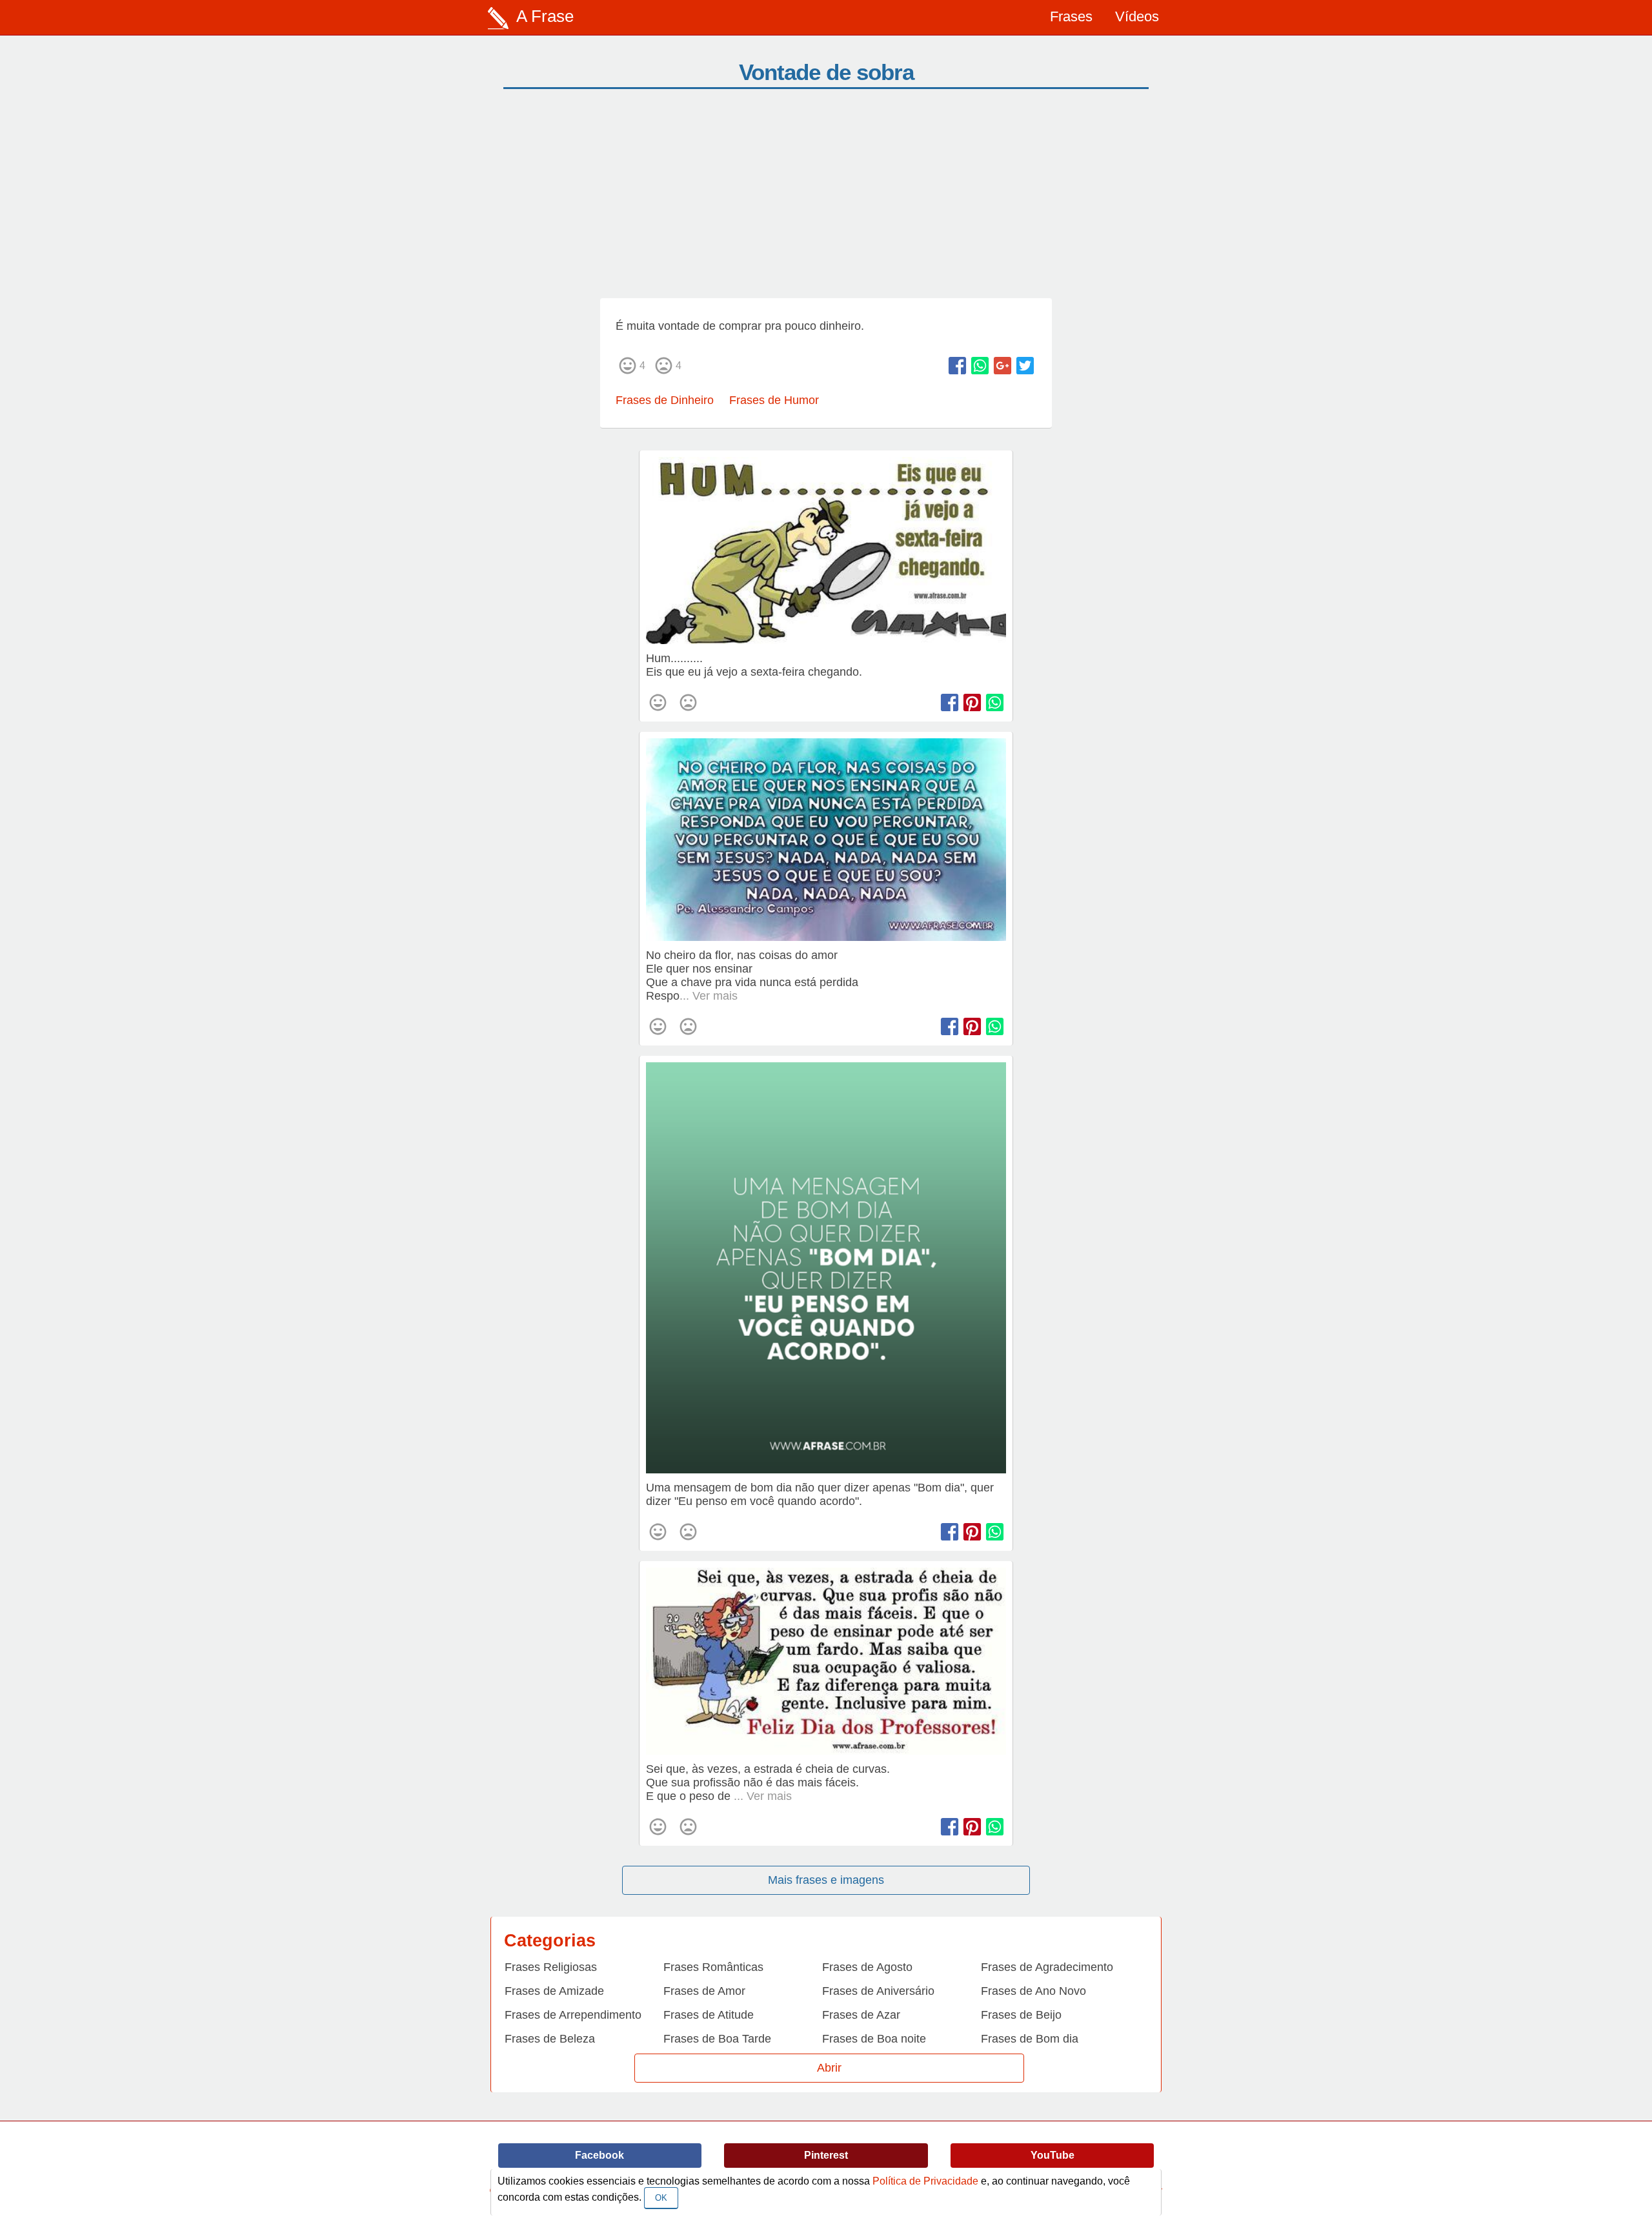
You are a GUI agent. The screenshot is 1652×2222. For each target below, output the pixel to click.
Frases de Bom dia (1030, 2039)
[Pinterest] (972, 702)
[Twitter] (1025, 366)
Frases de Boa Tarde (717, 2039)
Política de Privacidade (925, 2181)
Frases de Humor (774, 400)
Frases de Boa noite (874, 2039)
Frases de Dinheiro (665, 400)
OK (661, 2198)
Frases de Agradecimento (1047, 1967)
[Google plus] (1002, 366)
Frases (1071, 16)
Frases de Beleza (550, 2039)
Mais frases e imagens (826, 1880)
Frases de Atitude (709, 2015)
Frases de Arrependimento (573, 2015)
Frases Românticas (713, 1967)
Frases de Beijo (1021, 2015)
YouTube (1053, 2155)
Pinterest (826, 2155)
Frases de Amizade (554, 1991)
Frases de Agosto (867, 1967)
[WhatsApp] (980, 366)
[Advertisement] (826, 201)
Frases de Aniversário (878, 1991)
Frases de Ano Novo (1033, 1991)
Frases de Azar (861, 2015)
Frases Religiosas (551, 1967)
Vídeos (1137, 16)
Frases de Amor (704, 1991)
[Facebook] (957, 366)
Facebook (599, 2155)
